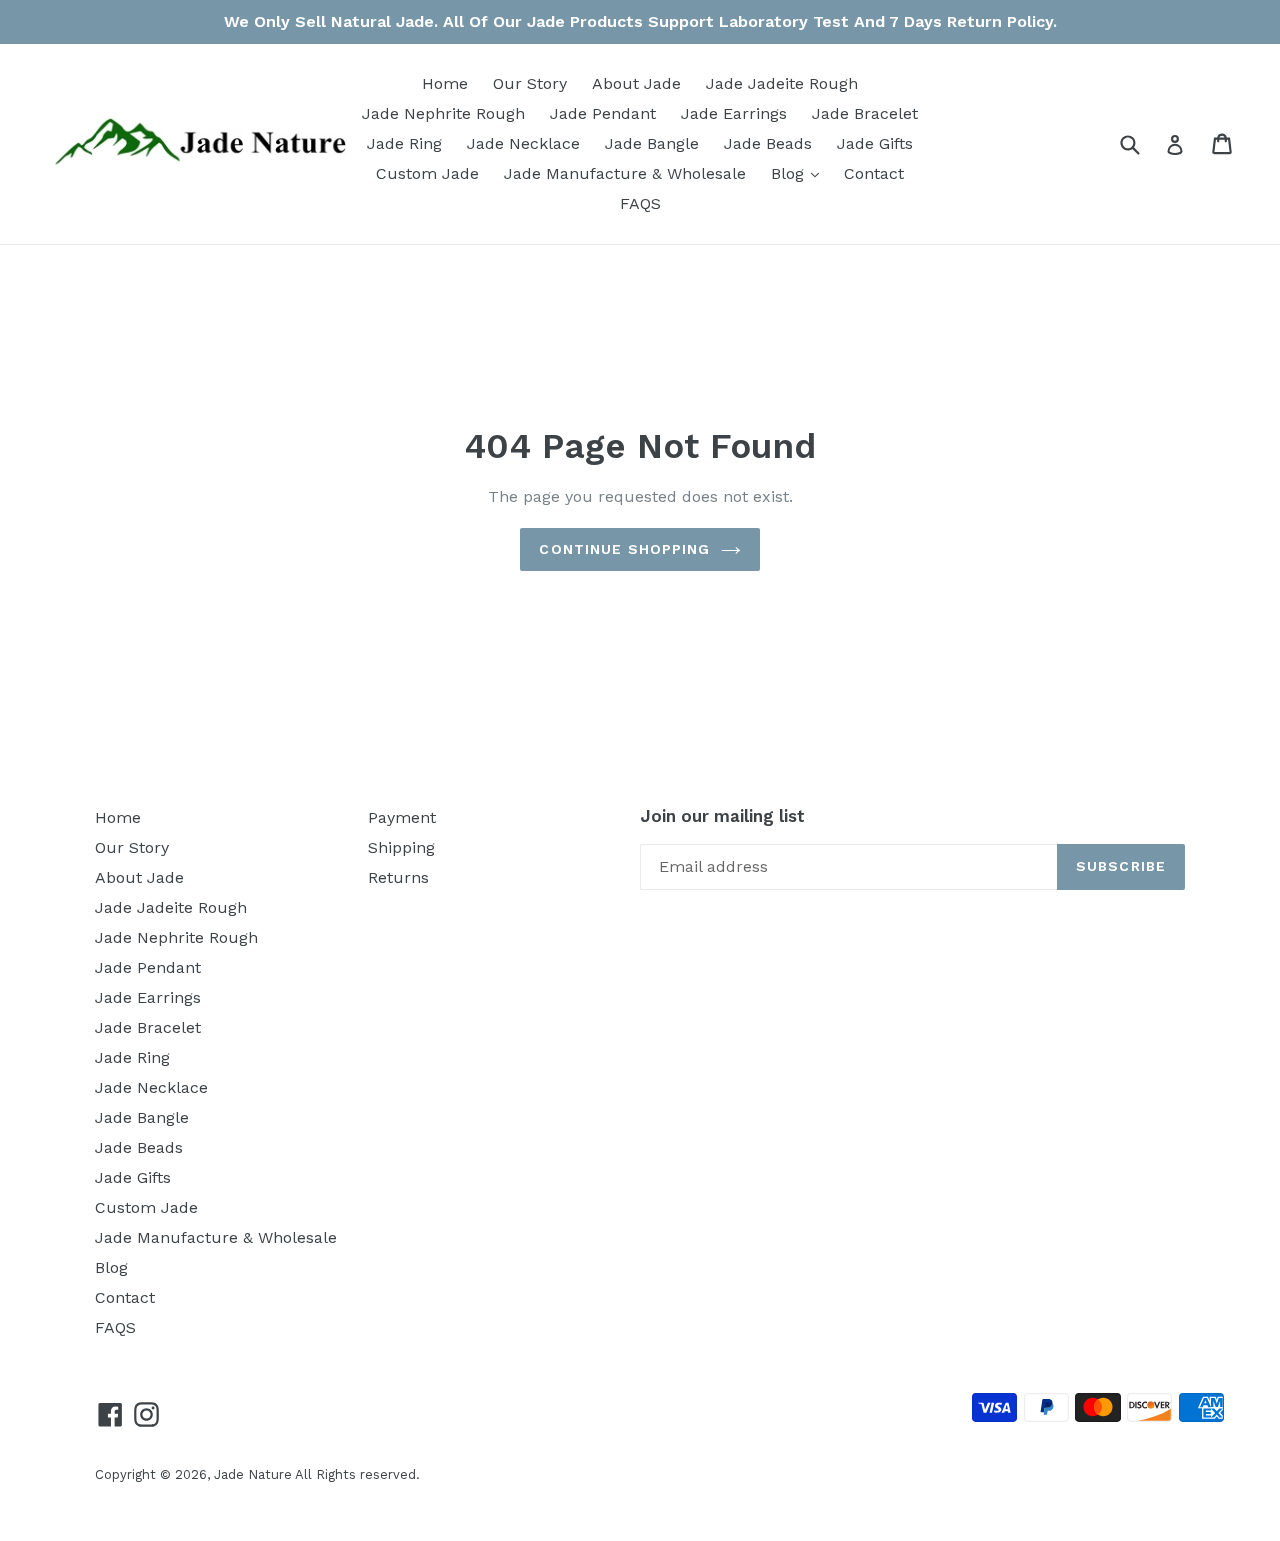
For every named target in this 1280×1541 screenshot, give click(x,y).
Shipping (401, 847)
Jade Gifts (875, 143)
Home (445, 83)
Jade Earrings (734, 113)
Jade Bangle (652, 143)
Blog (800, 173)
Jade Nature (253, 1474)
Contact (874, 173)
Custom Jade (427, 173)
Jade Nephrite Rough (443, 113)
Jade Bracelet (865, 113)
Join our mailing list (722, 816)
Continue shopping (624, 549)
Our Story (530, 83)
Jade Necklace (523, 143)
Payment (402, 817)
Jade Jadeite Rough (782, 83)
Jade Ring (404, 143)
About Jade (636, 83)
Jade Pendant (603, 113)
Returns (398, 877)
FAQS (640, 203)
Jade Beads (768, 143)
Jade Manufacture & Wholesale (625, 173)
